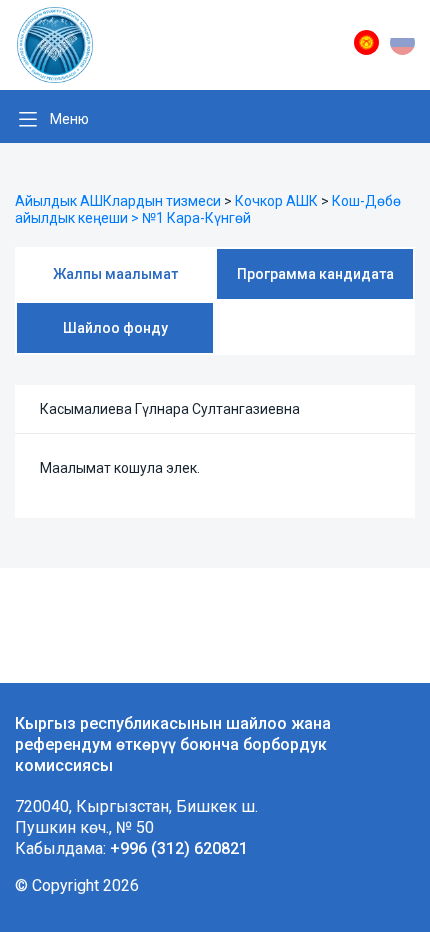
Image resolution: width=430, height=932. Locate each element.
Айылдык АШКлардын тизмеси (118, 201)
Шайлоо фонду (115, 328)
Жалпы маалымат (115, 274)
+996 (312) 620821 (179, 848)
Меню (69, 119)
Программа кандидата (315, 274)
